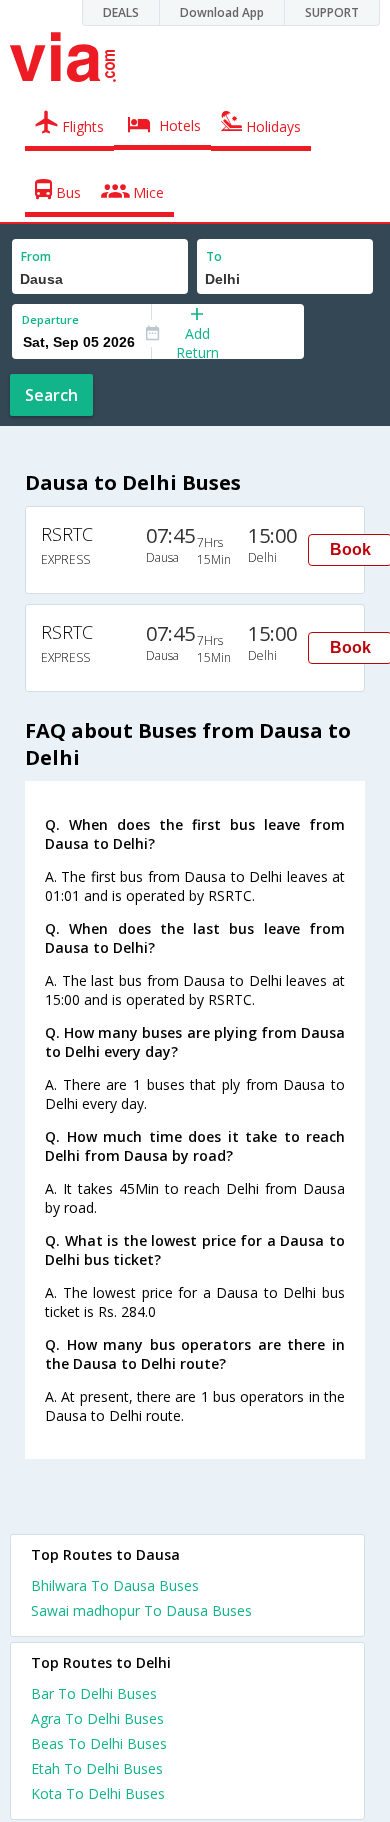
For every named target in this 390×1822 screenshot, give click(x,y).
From (36, 256)
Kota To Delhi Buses (98, 1793)
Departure (50, 319)
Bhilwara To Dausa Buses (115, 1585)
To (214, 256)
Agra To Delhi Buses (97, 1718)
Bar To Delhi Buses (94, 1693)
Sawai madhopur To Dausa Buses (141, 1610)
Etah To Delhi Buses (97, 1768)
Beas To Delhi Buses (99, 1743)
